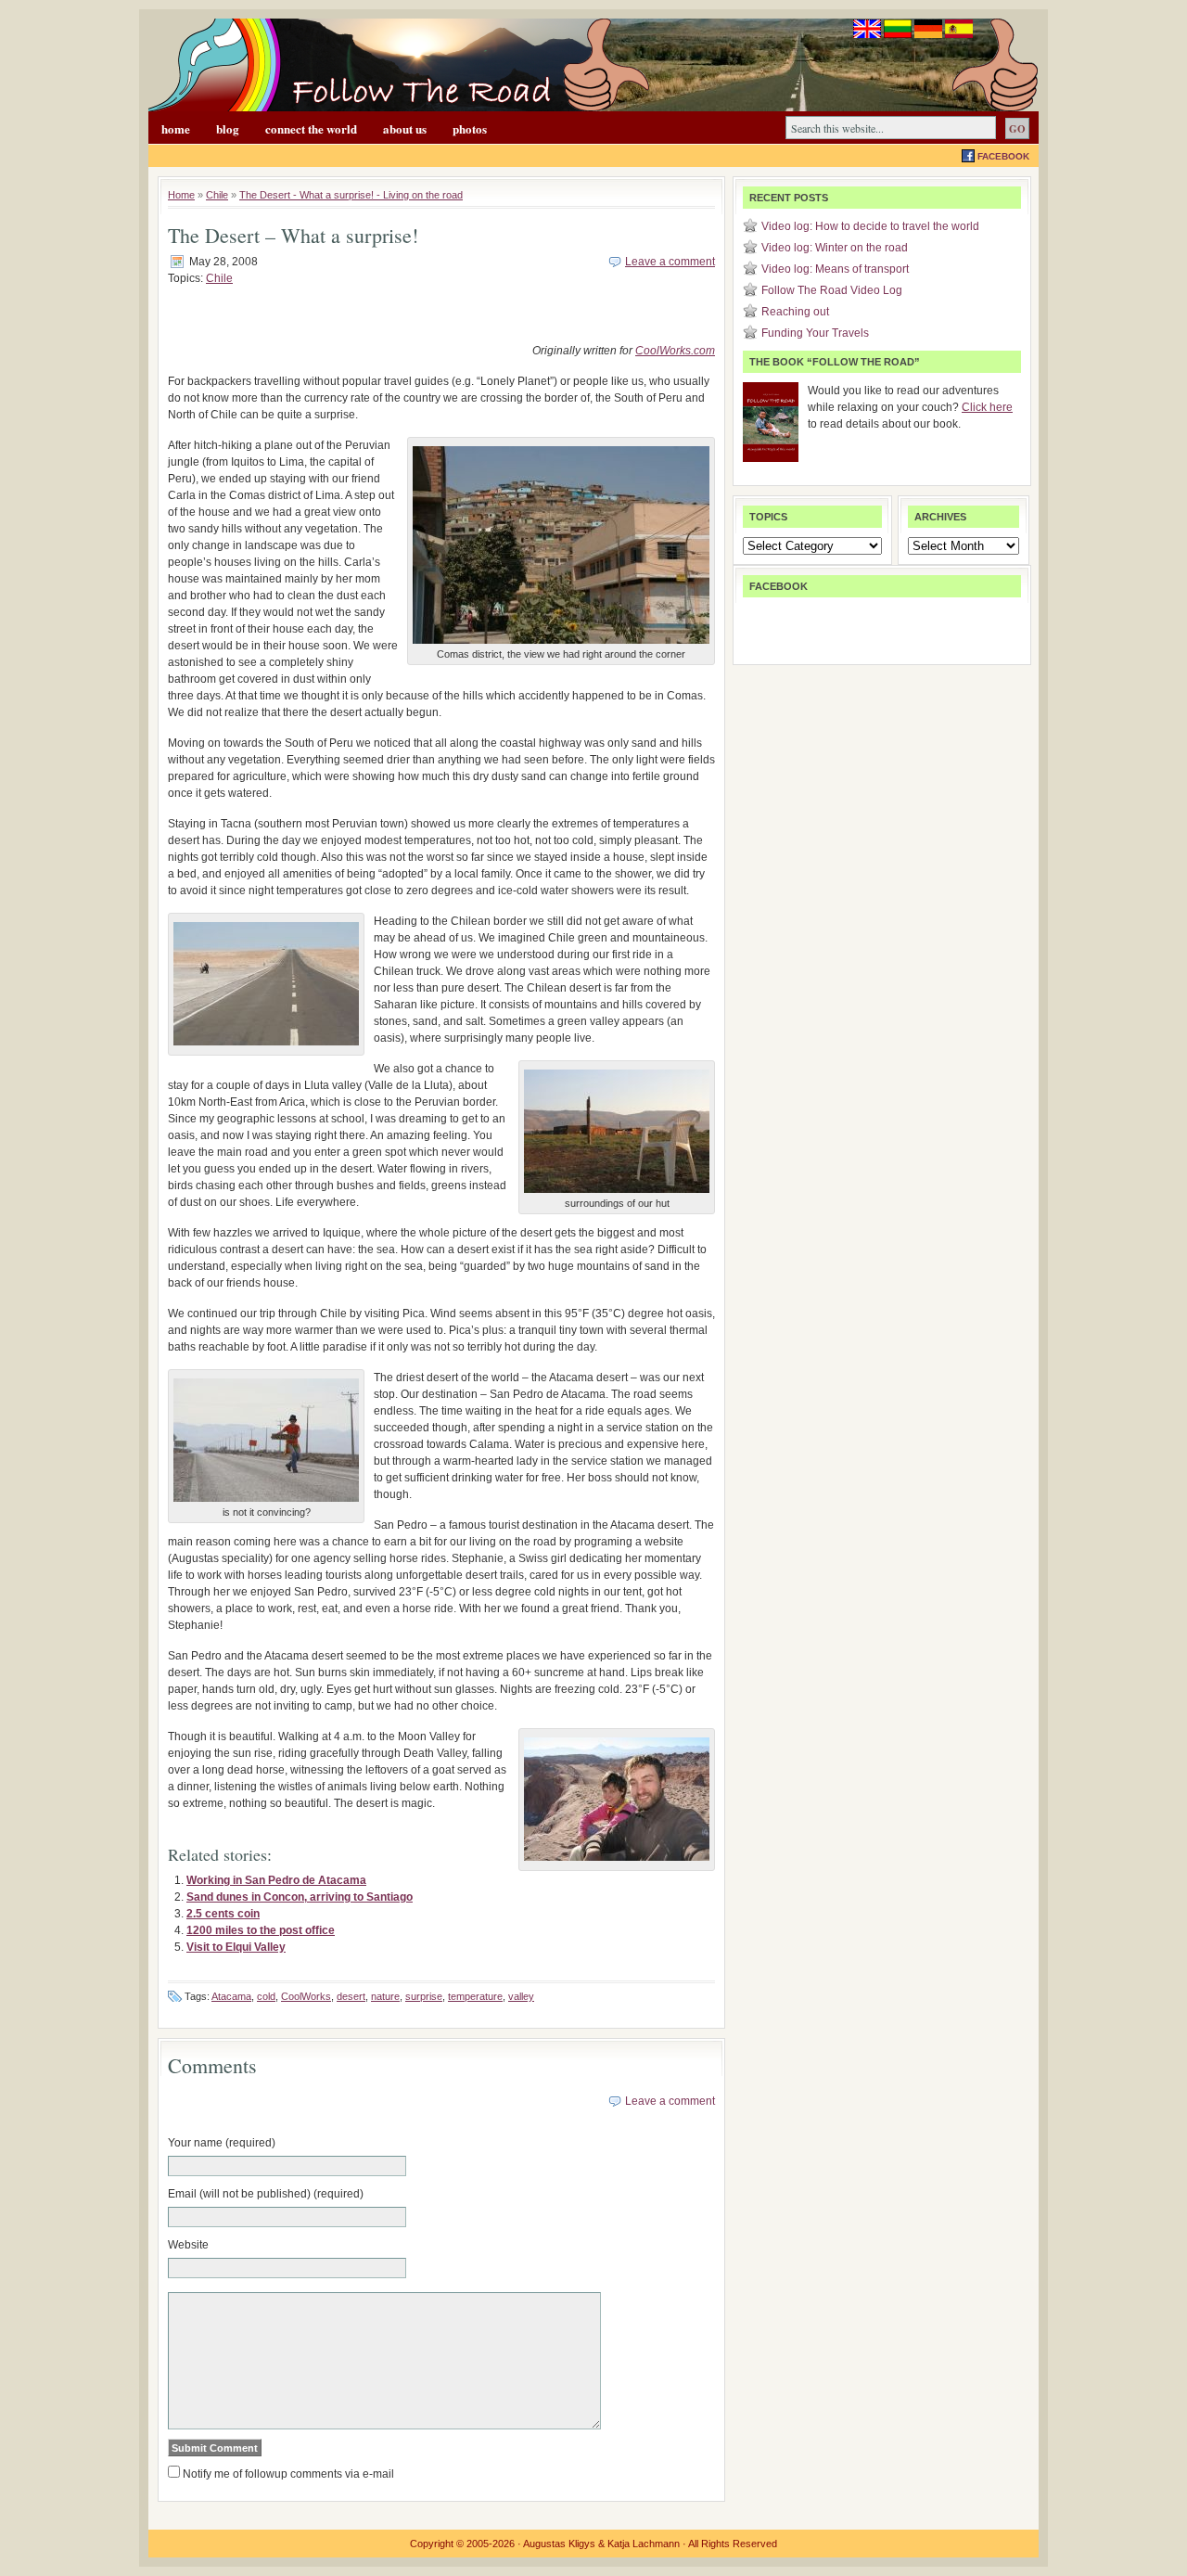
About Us (405, 128)
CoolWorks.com (675, 351)
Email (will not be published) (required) (266, 2194)
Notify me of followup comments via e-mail (288, 2474)
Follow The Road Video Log (832, 290)
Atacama (231, 1996)
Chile (217, 195)
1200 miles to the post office (261, 1930)
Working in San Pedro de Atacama (276, 1880)
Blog (228, 128)
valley (521, 1996)
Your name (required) (222, 2143)
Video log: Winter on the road (835, 248)
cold (266, 1996)
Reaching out (795, 312)
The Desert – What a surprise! (293, 235)
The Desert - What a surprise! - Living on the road (351, 195)
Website (188, 2245)
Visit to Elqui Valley (236, 1947)
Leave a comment (670, 262)
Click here (987, 407)
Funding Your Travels (815, 333)
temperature (475, 1996)
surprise (424, 1996)
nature (385, 1996)
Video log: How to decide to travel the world (870, 226)
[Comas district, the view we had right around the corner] (561, 645)
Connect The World (311, 128)
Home (176, 128)
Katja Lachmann (644, 2544)
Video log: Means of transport (835, 269)
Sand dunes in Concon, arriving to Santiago (300, 1897)
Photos (470, 128)
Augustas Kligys (559, 2544)
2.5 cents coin (223, 1914)
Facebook (1003, 156)
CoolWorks (306, 1996)
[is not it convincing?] (266, 1503)
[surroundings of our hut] (617, 1194)
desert (351, 1996)
